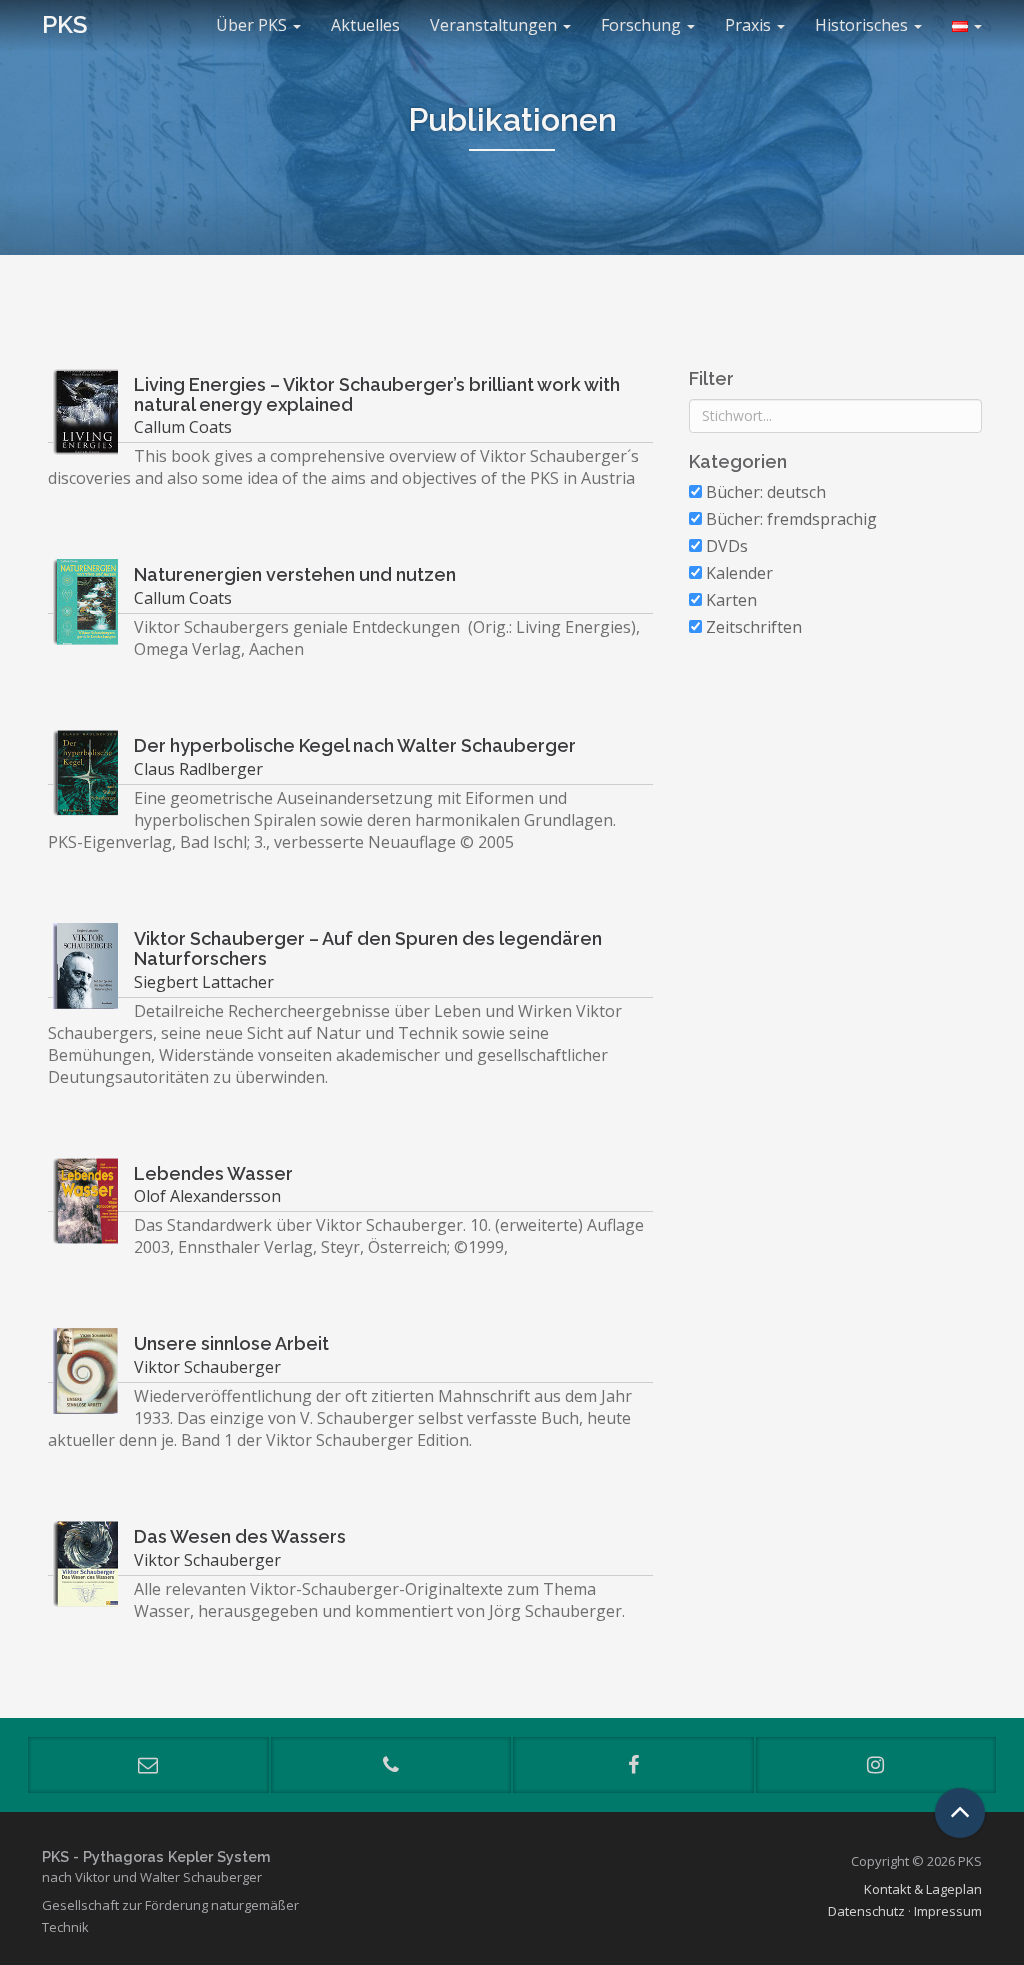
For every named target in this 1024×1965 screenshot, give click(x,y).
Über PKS (253, 25)
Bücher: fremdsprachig (789, 519)
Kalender (737, 573)
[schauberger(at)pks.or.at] (148, 1765)
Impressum (948, 1911)
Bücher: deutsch (764, 492)
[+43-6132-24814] (391, 1765)
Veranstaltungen (495, 25)
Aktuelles (365, 25)
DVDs (725, 546)
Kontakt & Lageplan (923, 1889)
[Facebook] (633, 1765)
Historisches (863, 25)
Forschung (643, 25)
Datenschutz (866, 1911)
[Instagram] (876, 1765)
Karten (729, 600)
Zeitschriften (752, 627)
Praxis (750, 25)
